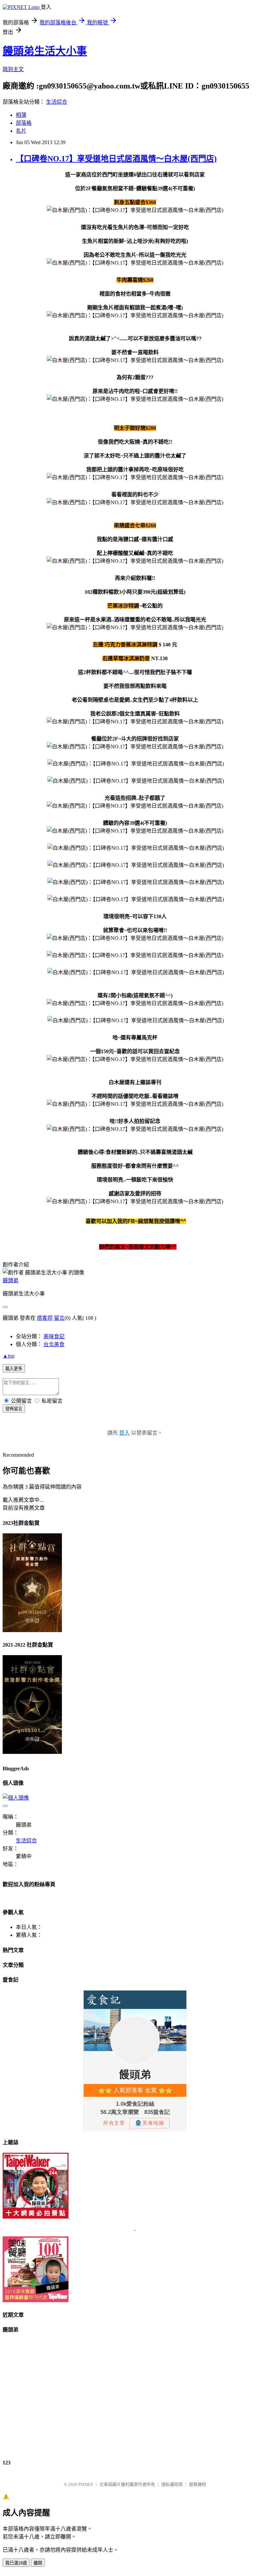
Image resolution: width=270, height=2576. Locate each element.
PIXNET (86, 2484)
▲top (9, 1356)
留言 (59, 1318)
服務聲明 (198, 2484)
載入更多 (14, 1369)
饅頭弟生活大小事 (45, 51)
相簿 (21, 115)
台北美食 (54, 1344)
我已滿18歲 (16, 2563)
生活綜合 (57, 102)
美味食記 (54, 1336)
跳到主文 (13, 69)
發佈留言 (14, 1409)
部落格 (24, 123)
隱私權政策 (172, 2484)
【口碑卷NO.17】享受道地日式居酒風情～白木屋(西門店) (116, 159)
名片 (21, 131)
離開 (38, 2563)
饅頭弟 (11, 1280)
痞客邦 (45, 1318)
